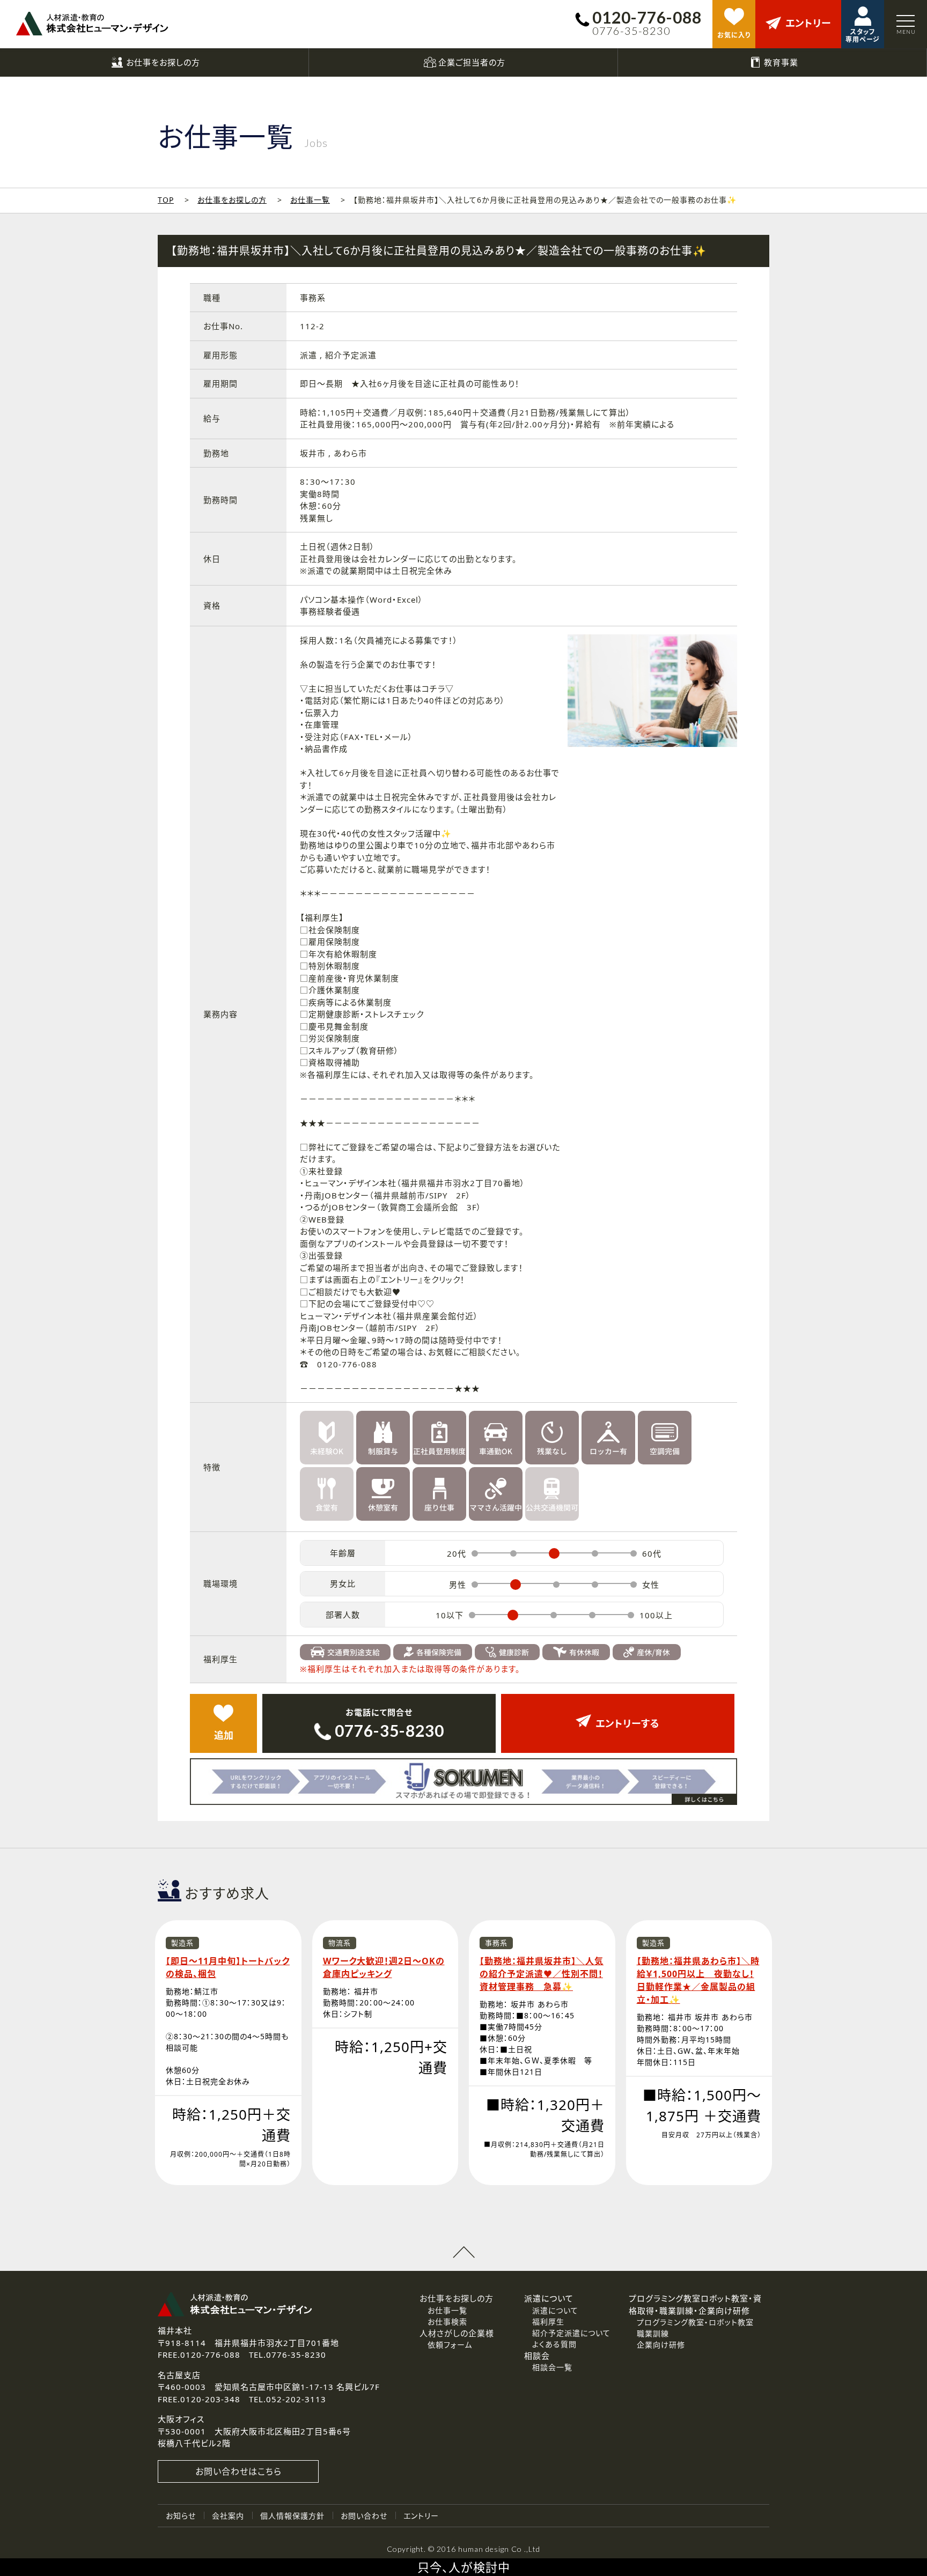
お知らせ (181, 2516)
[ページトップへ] (464, 2252)
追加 (224, 1735)
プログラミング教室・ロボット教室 (695, 2322)
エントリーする (628, 1723)
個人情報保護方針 (292, 2516)
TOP (166, 200)
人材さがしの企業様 (457, 2333)
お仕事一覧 (310, 200)
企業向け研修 (661, 2345)
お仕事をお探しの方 (232, 200)
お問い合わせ (364, 2516)
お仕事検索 (447, 2322)
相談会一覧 (552, 2367)
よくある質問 (554, 2344)
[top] (92, 24)
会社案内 (228, 2516)
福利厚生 (548, 2322)
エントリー (421, 2516)
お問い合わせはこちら (238, 2471)
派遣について (555, 2310)
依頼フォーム (450, 2345)
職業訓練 (653, 2333)
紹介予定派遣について (571, 2333)
